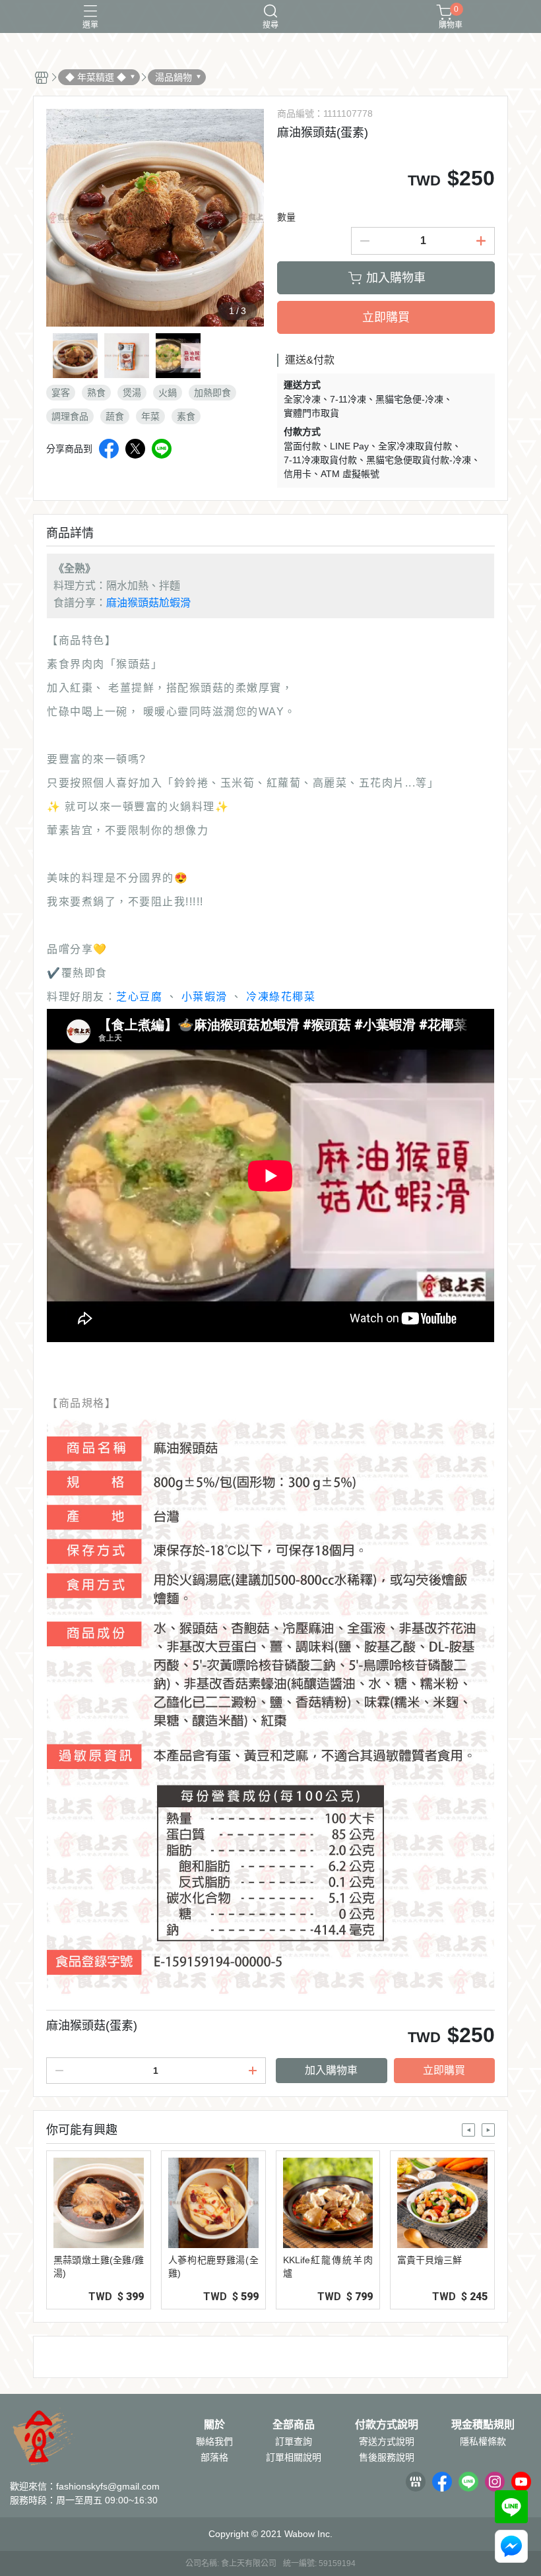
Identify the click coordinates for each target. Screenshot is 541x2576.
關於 (214, 2425)
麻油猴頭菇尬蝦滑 (148, 603)
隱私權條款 (483, 2441)
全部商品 (294, 2425)
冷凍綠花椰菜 (281, 997)
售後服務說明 (387, 2457)
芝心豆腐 (139, 997)
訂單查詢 (294, 2441)
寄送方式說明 (387, 2441)
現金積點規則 (483, 2425)
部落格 (214, 2457)
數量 (286, 217)
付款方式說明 (387, 2425)
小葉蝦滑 (205, 997)
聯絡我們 (214, 2441)
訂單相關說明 (294, 2457)
